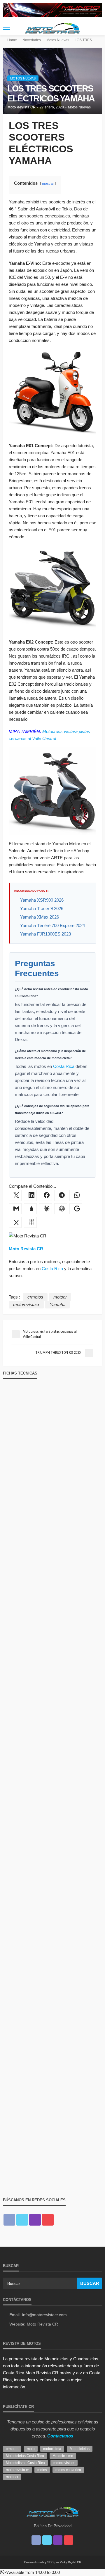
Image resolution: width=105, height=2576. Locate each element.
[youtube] (48, 2220)
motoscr (12, 2477)
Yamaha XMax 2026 (40, 917)
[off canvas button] (6, 28)
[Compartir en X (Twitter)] (15, 1195)
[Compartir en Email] (15, 1209)
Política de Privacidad (53, 2526)
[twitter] (22, 2220)
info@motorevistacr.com (44, 2315)
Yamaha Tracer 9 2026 (42, 908)
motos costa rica (68, 2470)
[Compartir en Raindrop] (30, 1209)
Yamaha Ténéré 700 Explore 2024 (52, 925)
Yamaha (57, 1305)
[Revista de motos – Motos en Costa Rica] (52, 2511)
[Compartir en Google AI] (76, 1209)
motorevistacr (26, 1305)
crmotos (35, 1297)
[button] (30, 2572)
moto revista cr (17, 2470)
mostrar (48, 184)
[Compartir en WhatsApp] (76, 1195)
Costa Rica (64, 1066)
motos (42, 2470)
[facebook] (9, 2220)
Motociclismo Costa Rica (25, 2463)
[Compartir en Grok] (15, 1222)
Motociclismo (63, 2456)
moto (31, 2449)
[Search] (97, 28)
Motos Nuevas (23, 78)
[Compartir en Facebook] (45, 1195)
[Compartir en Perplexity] (30, 1222)
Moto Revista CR (22, 107)
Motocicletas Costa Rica (25, 2456)
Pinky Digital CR (70, 2562)
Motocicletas (80, 2449)
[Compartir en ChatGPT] (61, 1209)
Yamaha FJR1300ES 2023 (45, 934)
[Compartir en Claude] (45, 1209)
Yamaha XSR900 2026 (42, 900)
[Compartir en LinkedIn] (30, 1195)
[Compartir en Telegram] (61, 1195)
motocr (60, 1297)
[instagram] (35, 2220)
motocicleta (52, 2449)
